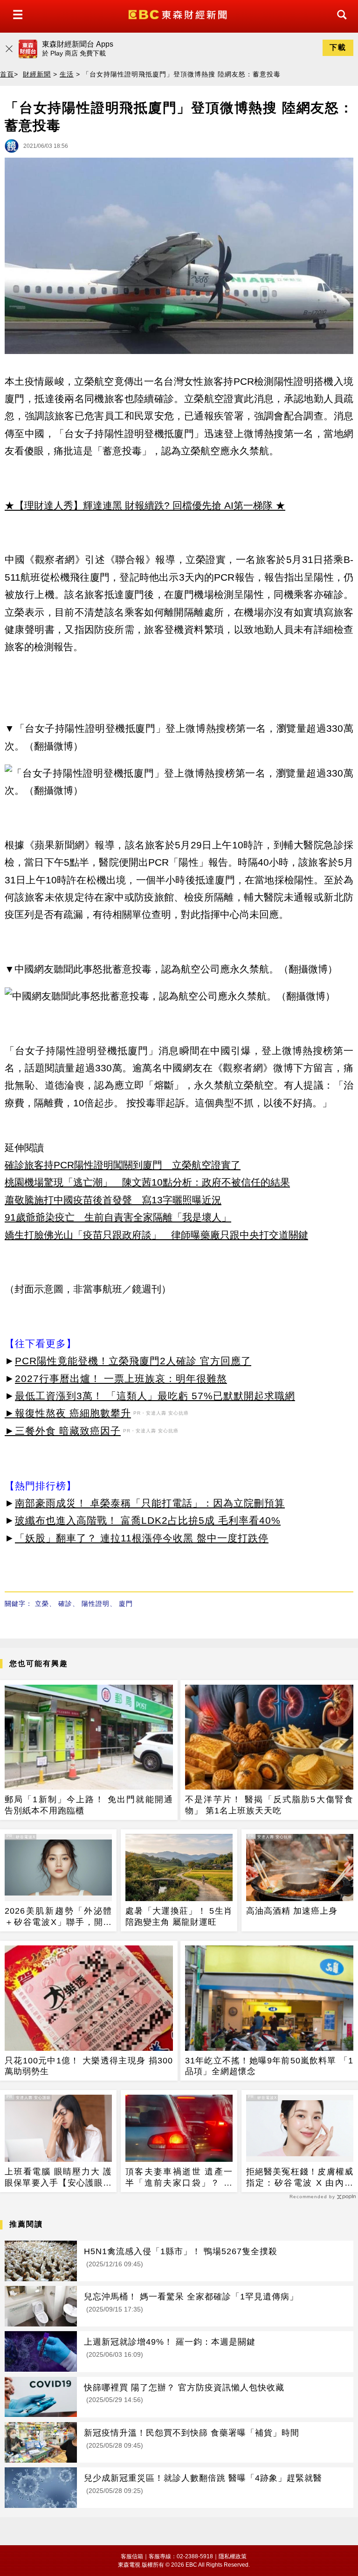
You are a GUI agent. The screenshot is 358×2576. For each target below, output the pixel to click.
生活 (67, 74)
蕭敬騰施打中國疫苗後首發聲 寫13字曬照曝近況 (113, 1200)
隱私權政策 (233, 2556)
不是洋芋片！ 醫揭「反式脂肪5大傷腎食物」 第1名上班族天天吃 (269, 1805)
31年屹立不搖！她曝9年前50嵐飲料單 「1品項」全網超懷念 (269, 2066)
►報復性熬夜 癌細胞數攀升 (68, 1413)
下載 (338, 47)
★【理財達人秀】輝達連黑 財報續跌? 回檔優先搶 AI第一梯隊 (139, 505)
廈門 (126, 1604)
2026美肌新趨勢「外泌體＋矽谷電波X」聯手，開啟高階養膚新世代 (58, 1917)
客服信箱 (132, 2556)
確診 (65, 1604)
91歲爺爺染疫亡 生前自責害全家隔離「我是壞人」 (118, 1217)
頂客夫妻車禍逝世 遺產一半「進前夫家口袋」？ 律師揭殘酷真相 (179, 2178)
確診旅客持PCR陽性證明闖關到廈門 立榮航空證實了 (123, 1165)
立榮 (42, 1604)
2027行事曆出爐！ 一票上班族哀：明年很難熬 (121, 1378)
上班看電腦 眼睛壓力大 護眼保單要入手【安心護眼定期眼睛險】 (58, 2178)
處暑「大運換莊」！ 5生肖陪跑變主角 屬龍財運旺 (179, 1916)
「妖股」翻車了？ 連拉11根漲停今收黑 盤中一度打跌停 (142, 1538)
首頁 (7, 74)
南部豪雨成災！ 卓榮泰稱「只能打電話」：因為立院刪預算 (150, 1503)
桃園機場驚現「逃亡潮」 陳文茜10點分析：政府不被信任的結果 (147, 1182)
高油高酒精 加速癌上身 (292, 1911)
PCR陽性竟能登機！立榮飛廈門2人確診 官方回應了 (133, 1361)
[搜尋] (339, 23)
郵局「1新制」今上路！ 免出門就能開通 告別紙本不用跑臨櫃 (89, 1805)
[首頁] (179, 14)
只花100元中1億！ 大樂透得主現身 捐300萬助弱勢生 (89, 2066)
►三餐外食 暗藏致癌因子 (63, 1431)
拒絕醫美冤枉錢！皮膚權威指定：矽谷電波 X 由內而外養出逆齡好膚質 (300, 2178)
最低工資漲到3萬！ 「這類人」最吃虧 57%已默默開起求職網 (155, 1396)
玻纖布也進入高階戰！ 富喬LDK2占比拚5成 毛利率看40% (148, 1520)
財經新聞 (37, 74)
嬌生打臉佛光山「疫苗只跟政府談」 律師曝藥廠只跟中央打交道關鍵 (156, 1235)
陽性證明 (96, 1604)
